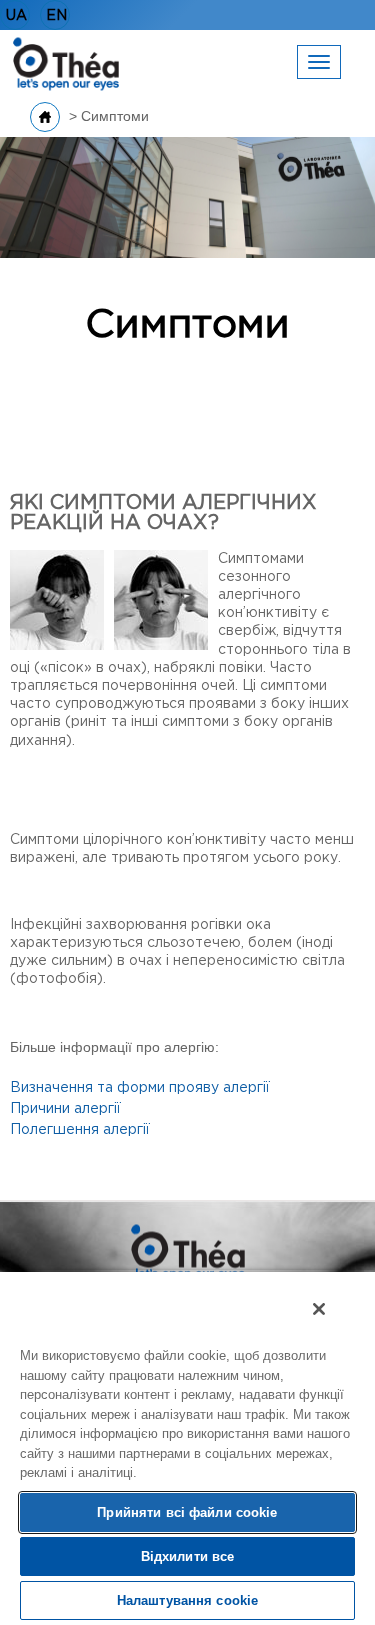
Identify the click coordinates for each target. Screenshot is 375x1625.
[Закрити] (319, 1309)
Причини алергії (65, 1109)
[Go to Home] (45, 117)
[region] (187, 1447)
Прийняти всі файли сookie (187, 1512)
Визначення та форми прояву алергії (140, 1088)
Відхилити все (188, 1556)
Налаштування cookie (187, 1600)
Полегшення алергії (80, 1130)
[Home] (66, 62)
